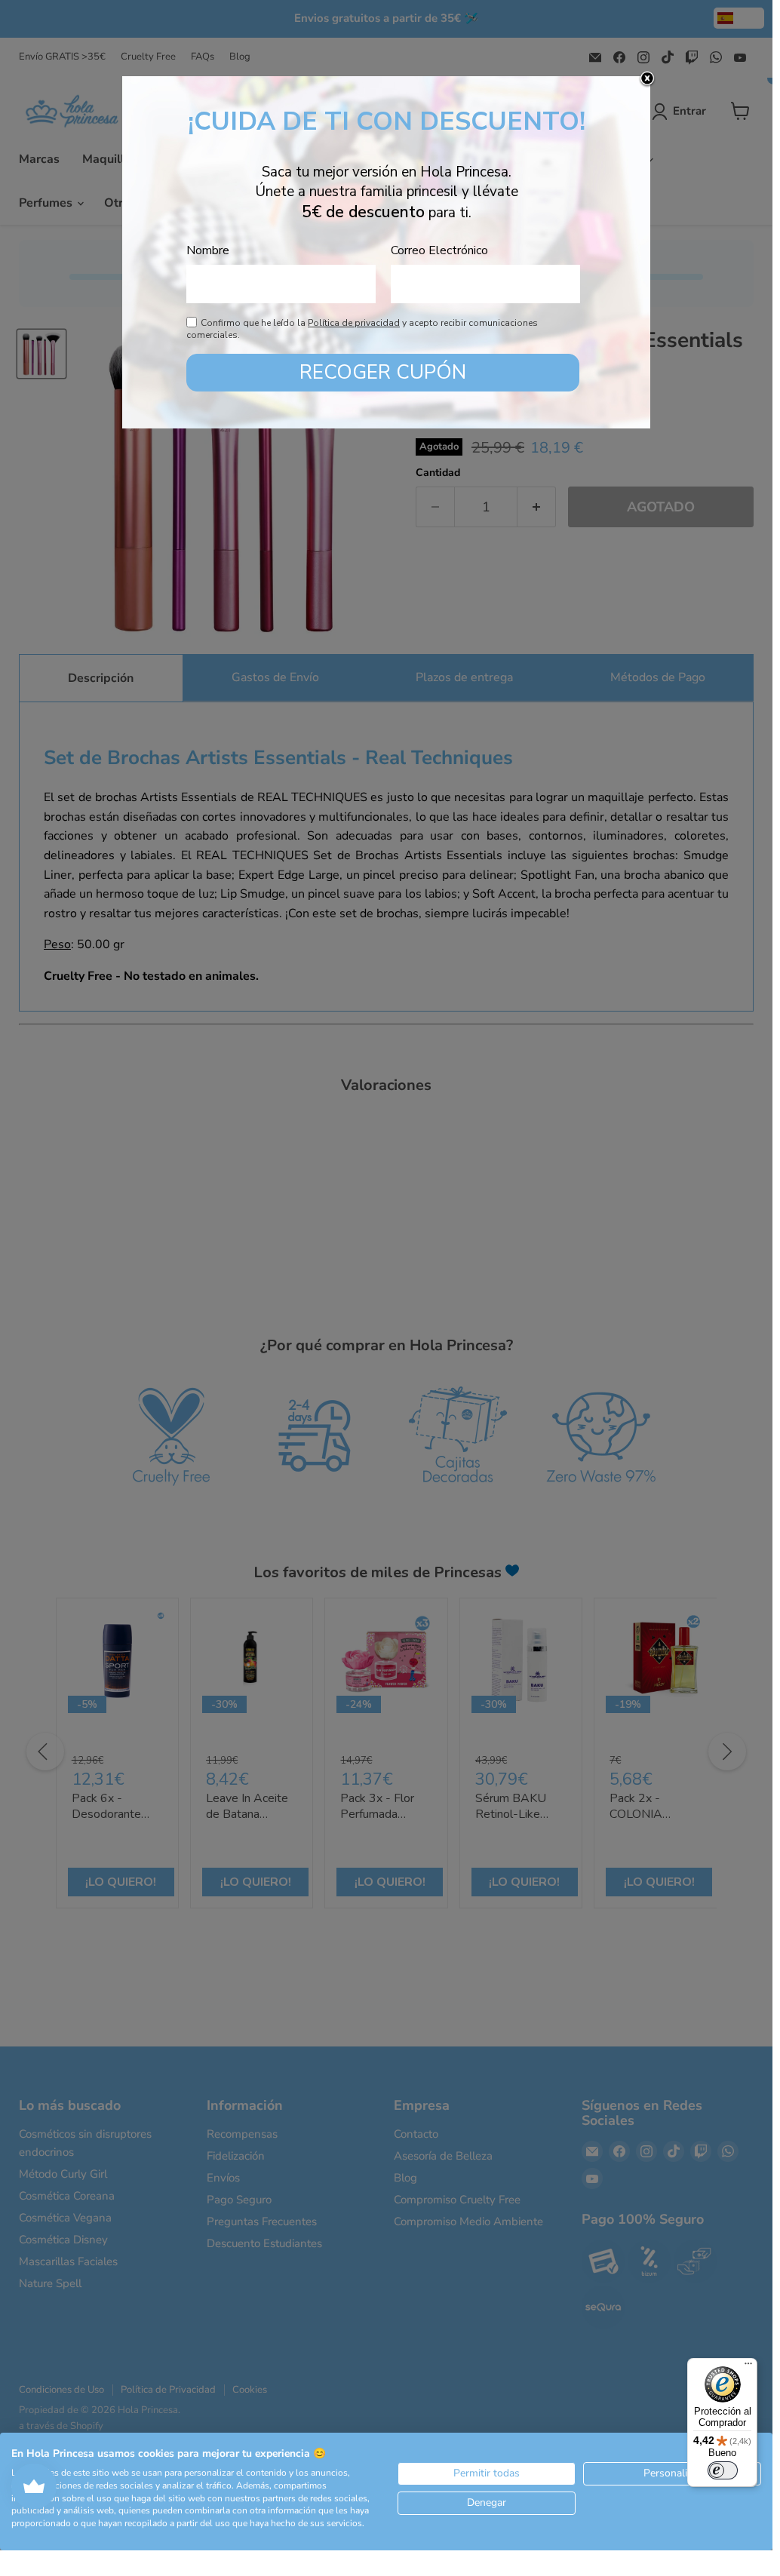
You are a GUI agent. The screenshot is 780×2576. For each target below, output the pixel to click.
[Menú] (748, 2367)
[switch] (723, 2470)
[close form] (647, 79)
